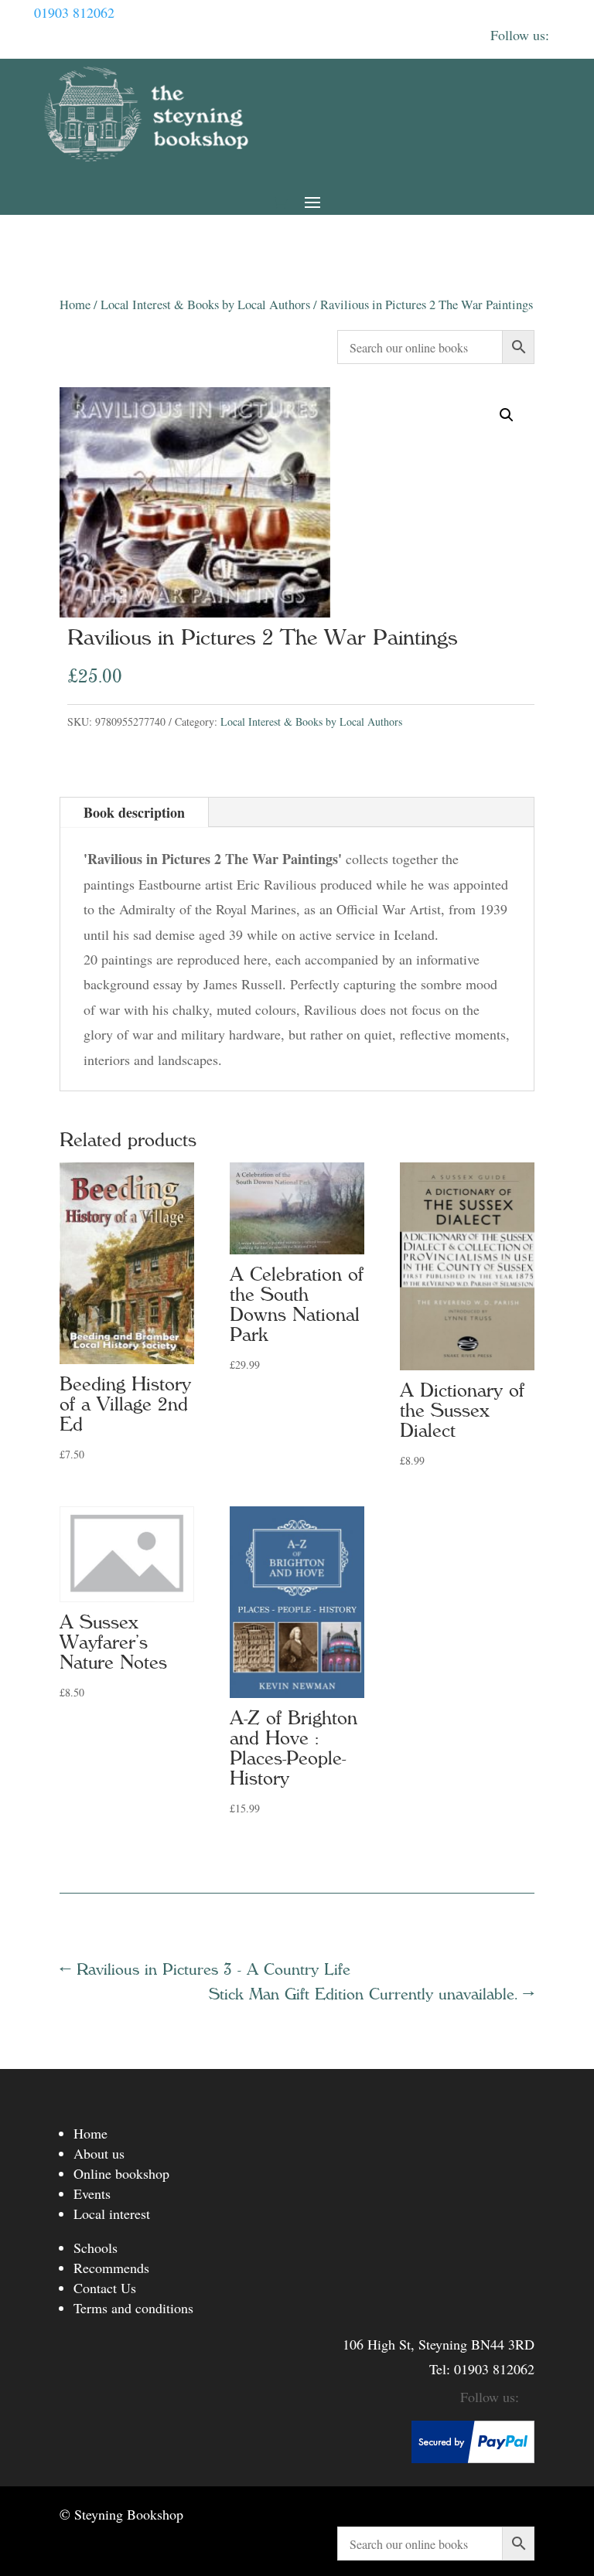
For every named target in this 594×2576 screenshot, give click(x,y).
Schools (96, 2248)
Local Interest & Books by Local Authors (205, 305)
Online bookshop (121, 2173)
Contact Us (105, 2288)
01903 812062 (74, 12)
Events (92, 2193)
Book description (134, 812)
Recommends (111, 2268)
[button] (507, 415)
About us (99, 2153)
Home (75, 305)
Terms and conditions (133, 2308)
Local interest (112, 2214)
